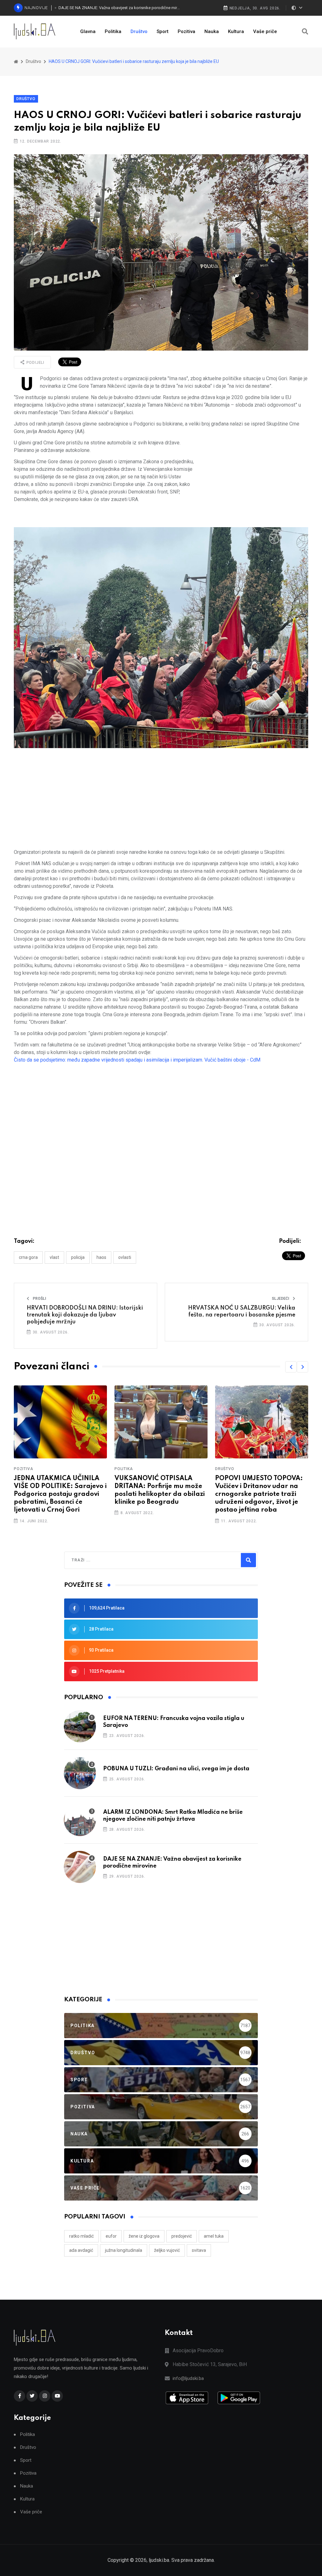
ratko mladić (81, 2236)
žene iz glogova (144, 2236)
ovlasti (125, 1257)
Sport (163, 31)
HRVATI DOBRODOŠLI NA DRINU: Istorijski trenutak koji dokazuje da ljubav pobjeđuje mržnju (85, 1315)
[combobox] (99, 1560)
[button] (291, 1367)
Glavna (88, 31)
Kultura (236, 31)
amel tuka (214, 2236)
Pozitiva (186, 31)
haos (101, 1257)
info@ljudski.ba (188, 2378)
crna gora (28, 1257)
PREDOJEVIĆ (182, 2236)
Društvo (139, 31)
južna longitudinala (124, 2250)
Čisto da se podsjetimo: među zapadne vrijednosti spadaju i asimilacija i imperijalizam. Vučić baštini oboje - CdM (137, 1060)
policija (78, 1257)
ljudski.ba (159, 2560)
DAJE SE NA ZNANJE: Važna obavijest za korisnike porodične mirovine (119, 8)
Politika (113, 31)
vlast (54, 1257)
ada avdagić (81, 2250)
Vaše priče (265, 31)
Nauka (212, 31)
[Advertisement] (253, 483)
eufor (111, 2236)
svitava (199, 2250)
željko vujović (167, 2250)
